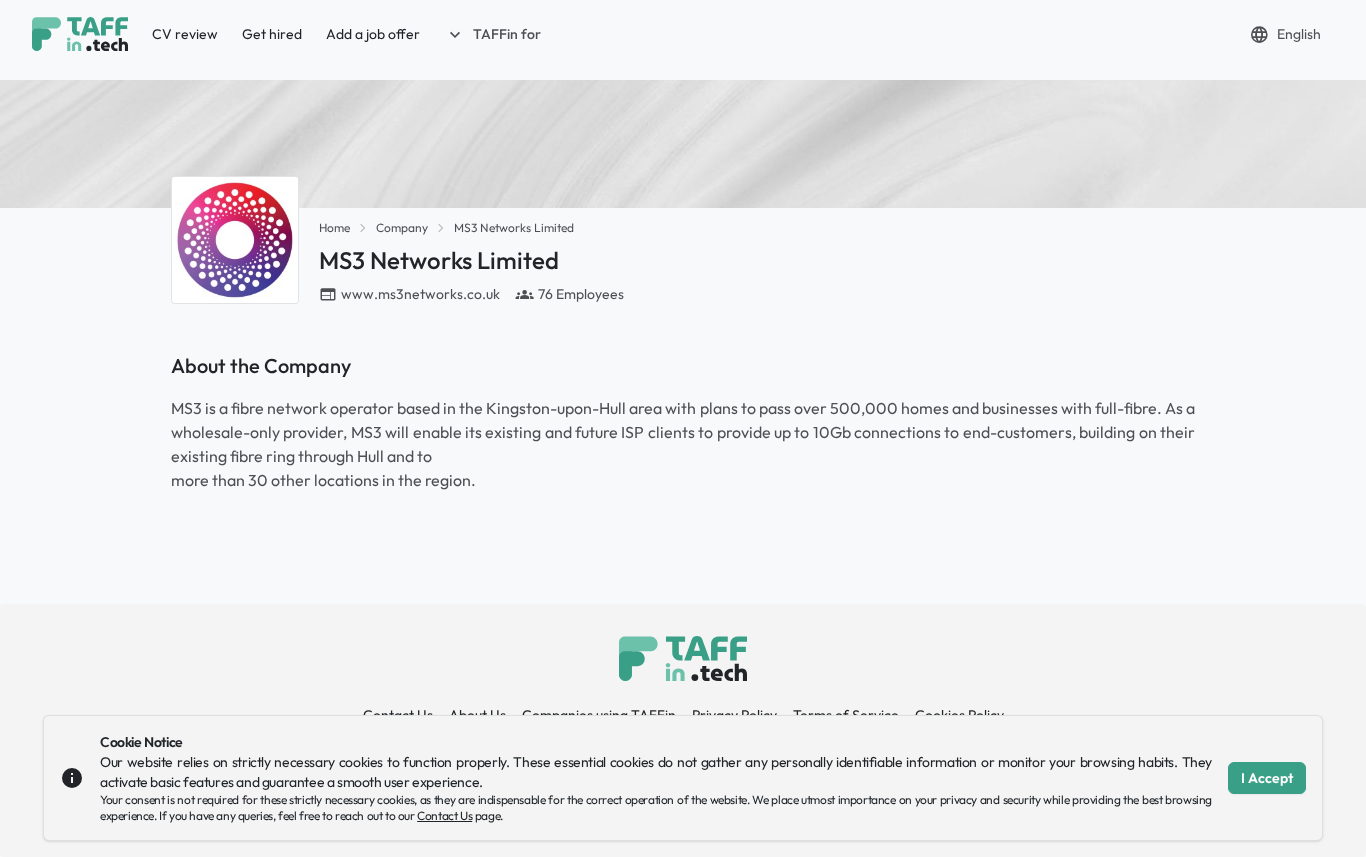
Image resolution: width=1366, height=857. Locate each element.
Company (402, 227)
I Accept (1267, 778)
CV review (185, 34)
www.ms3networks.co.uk (420, 294)
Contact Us (444, 815)
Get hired (272, 34)
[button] (493, 34)
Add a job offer (373, 34)
